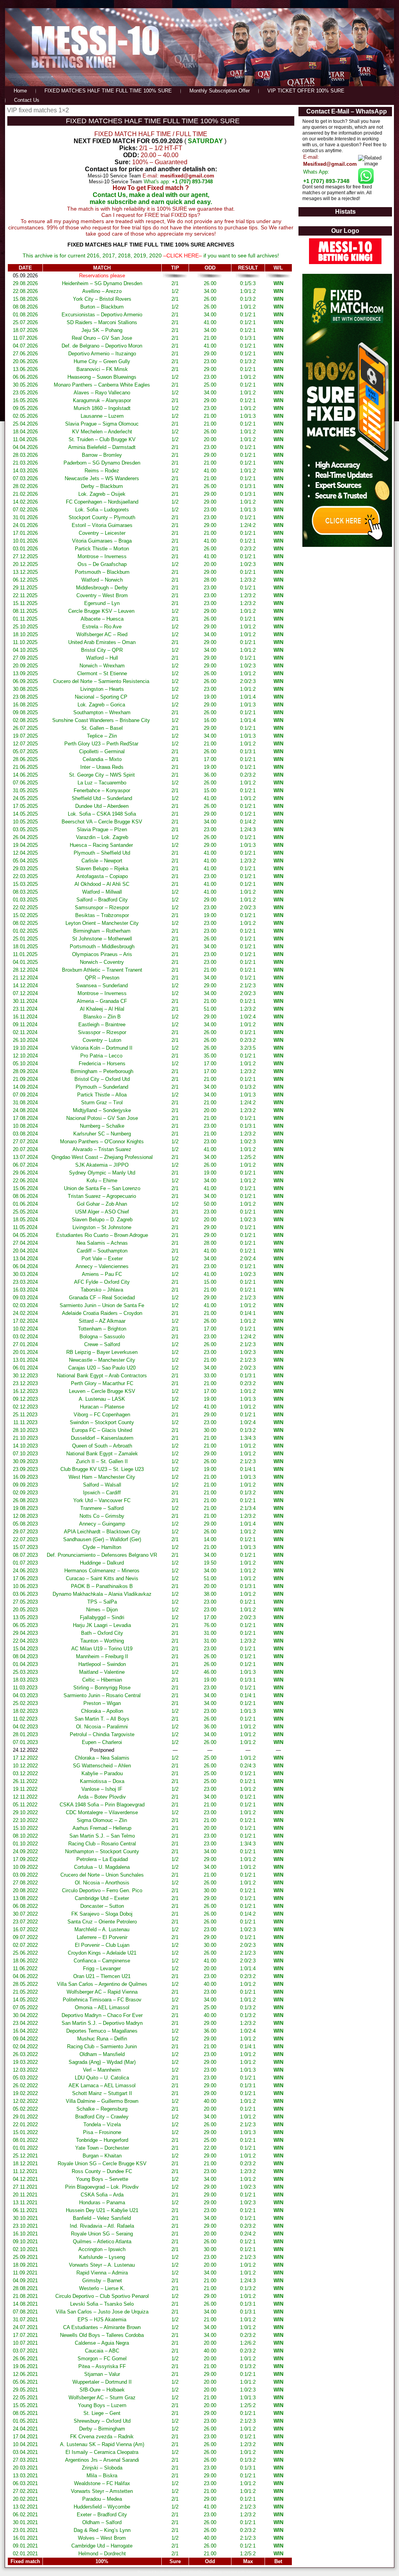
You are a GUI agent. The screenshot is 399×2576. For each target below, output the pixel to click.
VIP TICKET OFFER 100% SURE (306, 91)
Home (20, 91)
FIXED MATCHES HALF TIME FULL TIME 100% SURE (108, 91)
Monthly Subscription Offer (220, 91)
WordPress (170, 2572)
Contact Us (27, 100)
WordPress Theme (206, 2572)
